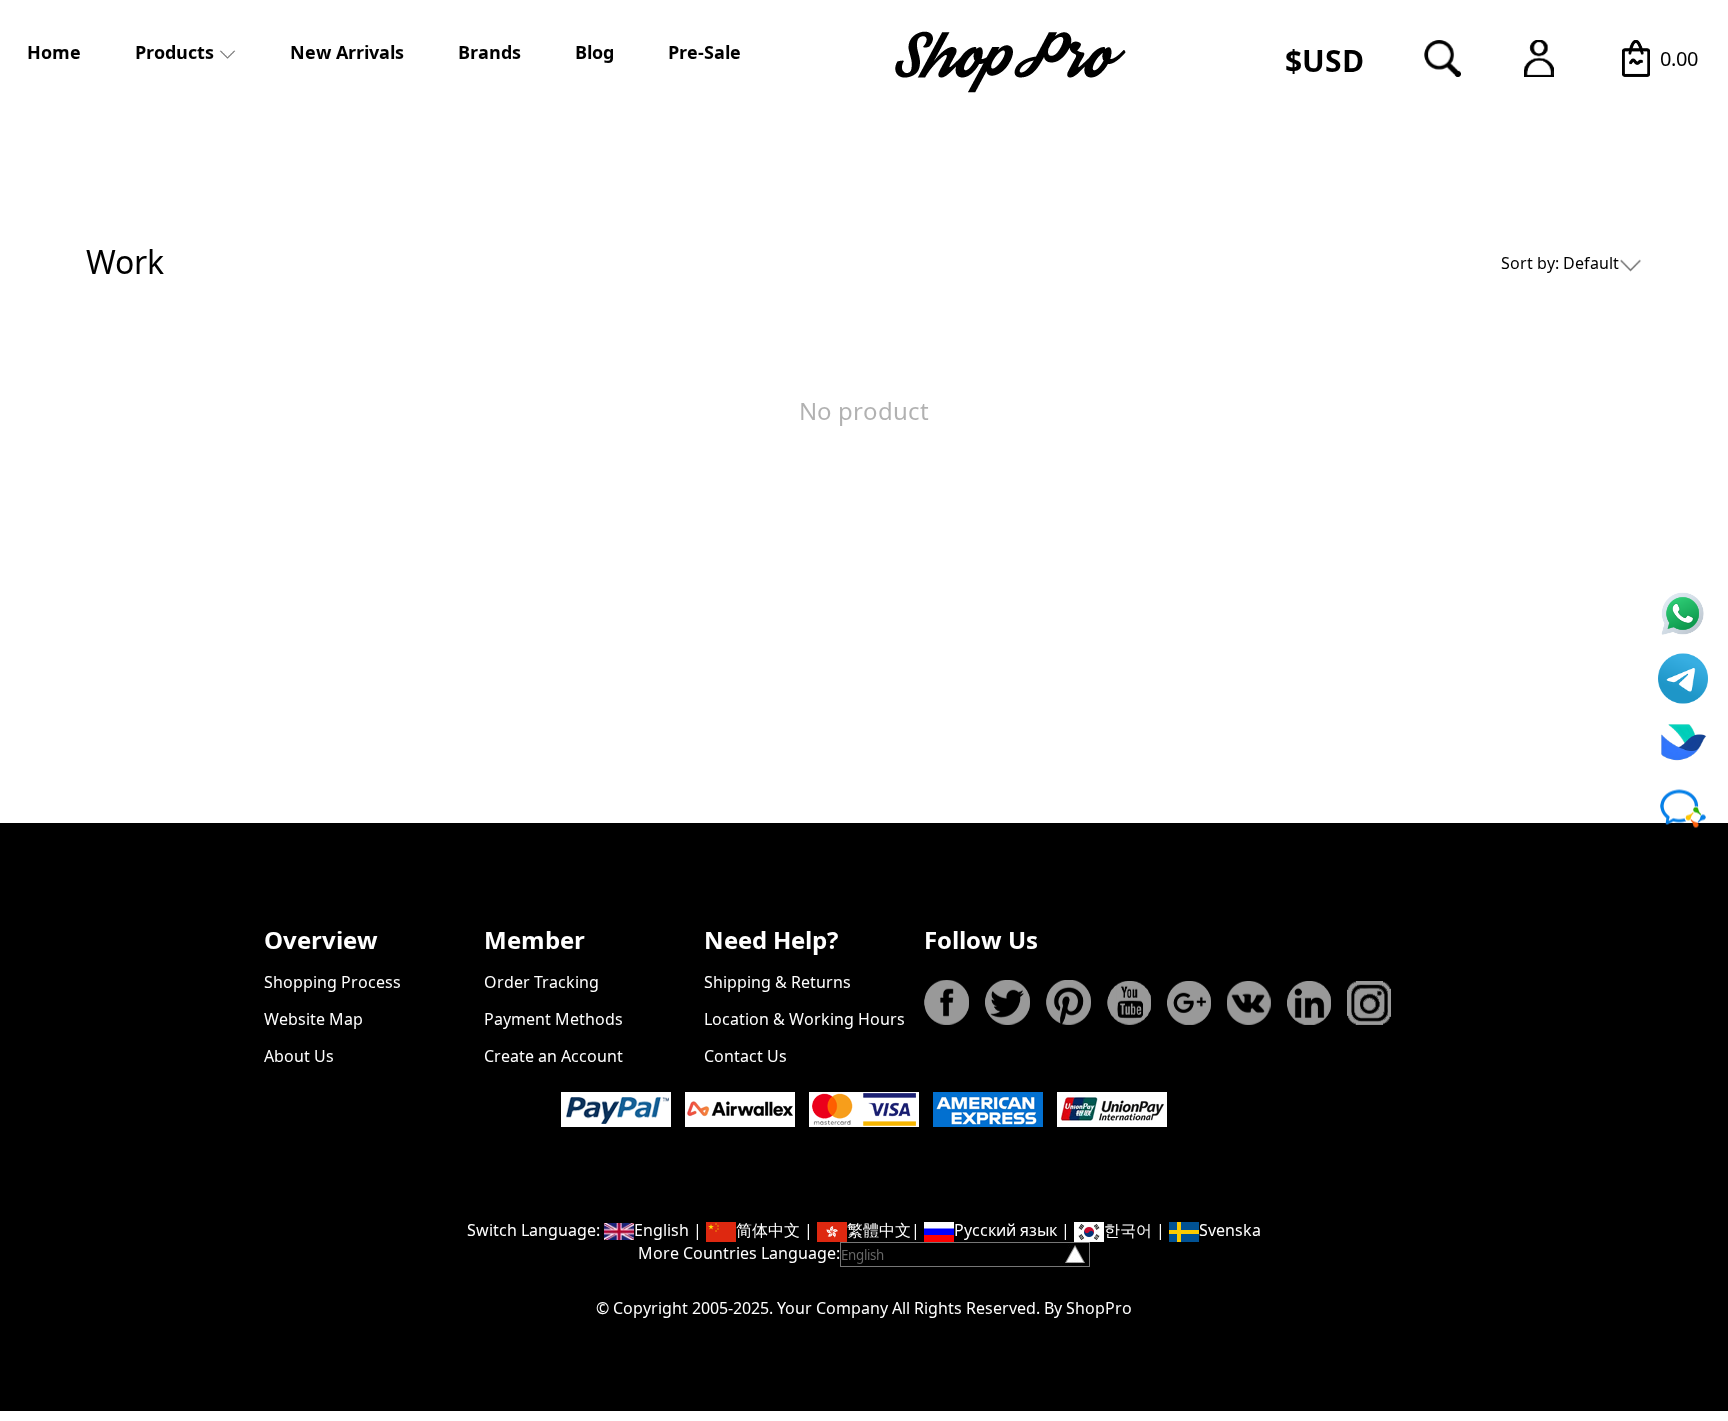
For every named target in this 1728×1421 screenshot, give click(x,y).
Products (174, 52)
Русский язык (1005, 1230)
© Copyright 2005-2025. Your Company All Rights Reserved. (818, 1308)
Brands (489, 52)
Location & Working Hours (804, 1019)
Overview (321, 939)
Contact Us (745, 1056)
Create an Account (553, 1056)
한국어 (1128, 1230)
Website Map (313, 1019)
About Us (299, 1056)
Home (54, 52)
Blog (594, 52)
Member (534, 939)
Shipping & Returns (777, 982)
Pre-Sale (704, 52)
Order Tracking (541, 982)
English (661, 1230)
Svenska (1230, 1230)
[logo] (1012, 60)
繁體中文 (879, 1230)
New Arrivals (347, 52)
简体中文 (768, 1230)
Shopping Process (332, 982)
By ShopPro (1088, 1308)
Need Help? (771, 939)
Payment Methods (553, 1019)
